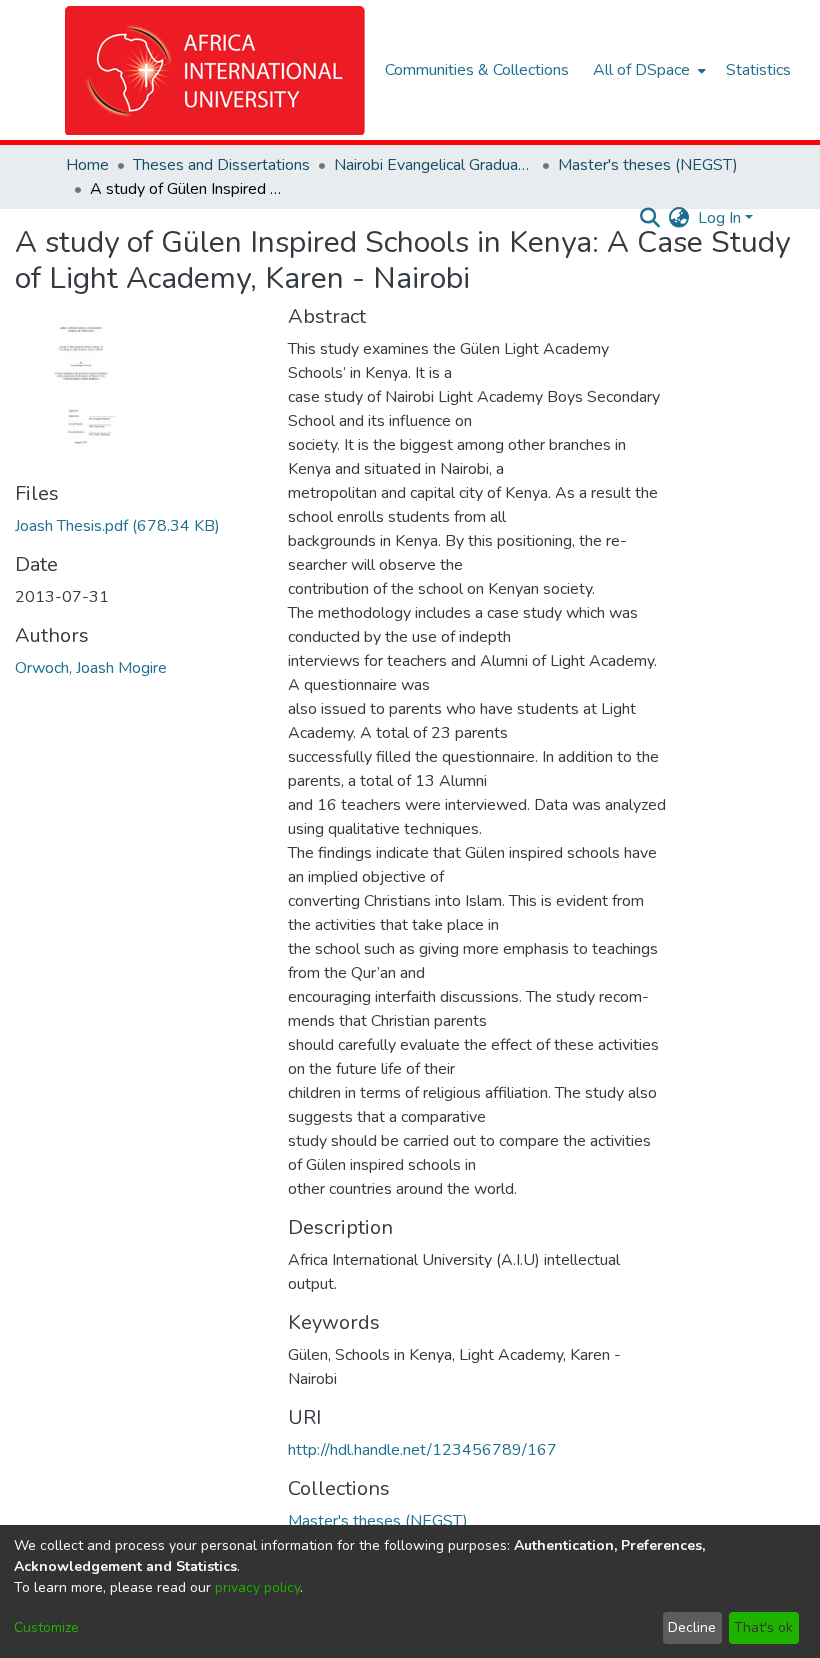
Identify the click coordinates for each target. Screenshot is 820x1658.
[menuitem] (647, 70)
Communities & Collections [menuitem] (477, 70)
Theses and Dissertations (221, 165)
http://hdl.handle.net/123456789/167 (422, 1450)
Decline (692, 1627)
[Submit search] (650, 218)
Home (87, 165)
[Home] (215, 70)
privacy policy (257, 1587)
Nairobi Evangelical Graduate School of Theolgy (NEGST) (434, 165)
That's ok (763, 1627)
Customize (46, 1627)
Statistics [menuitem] (758, 70)
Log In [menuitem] (719, 218)
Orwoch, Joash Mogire (91, 668)
